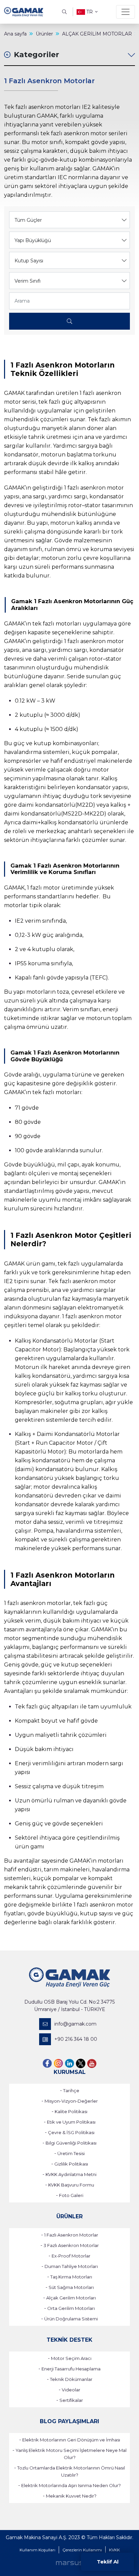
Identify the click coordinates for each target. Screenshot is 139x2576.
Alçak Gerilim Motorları (71, 2298)
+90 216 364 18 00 (76, 2039)
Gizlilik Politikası (71, 2164)
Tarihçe (71, 2090)
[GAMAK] (24, 12)
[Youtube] (92, 2063)
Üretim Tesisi (71, 2153)
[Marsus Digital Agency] (69, 2563)
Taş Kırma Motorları (71, 2277)
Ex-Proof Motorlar (71, 2256)
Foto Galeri (71, 2195)
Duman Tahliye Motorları (71, 2266)
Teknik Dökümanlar (71, 2379)
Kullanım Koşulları (37, 2550)
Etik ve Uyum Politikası (71, 2122)
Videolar (71, 2390)
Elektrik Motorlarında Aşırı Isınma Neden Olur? (71, 2485)
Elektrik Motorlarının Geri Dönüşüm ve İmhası (71, 2440)
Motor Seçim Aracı (71, 2358)
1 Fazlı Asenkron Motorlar (71, 2235)
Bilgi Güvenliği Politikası (71, 2143)
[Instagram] (58, 2063)
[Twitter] (81, 2063)
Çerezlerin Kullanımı (82, 2550)
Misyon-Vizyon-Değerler (71, 2101)
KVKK (114, 2550)
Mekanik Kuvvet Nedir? (71, 2496)
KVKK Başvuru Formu (71, 2185)
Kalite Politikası (71, 2111)
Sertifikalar (71, 2400)
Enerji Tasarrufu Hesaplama (71, 2369)
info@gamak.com (75, 2024)
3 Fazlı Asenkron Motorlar (71, 2245)
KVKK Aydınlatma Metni (71, 2174)
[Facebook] (47, 2063)
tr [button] (90, 12)
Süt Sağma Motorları (71, 2287)
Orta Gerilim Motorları (71, 2308)
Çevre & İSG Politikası (71, 2132)
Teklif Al (108, 2562)
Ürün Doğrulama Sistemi (71, 2319)
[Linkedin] (69, 2063)
